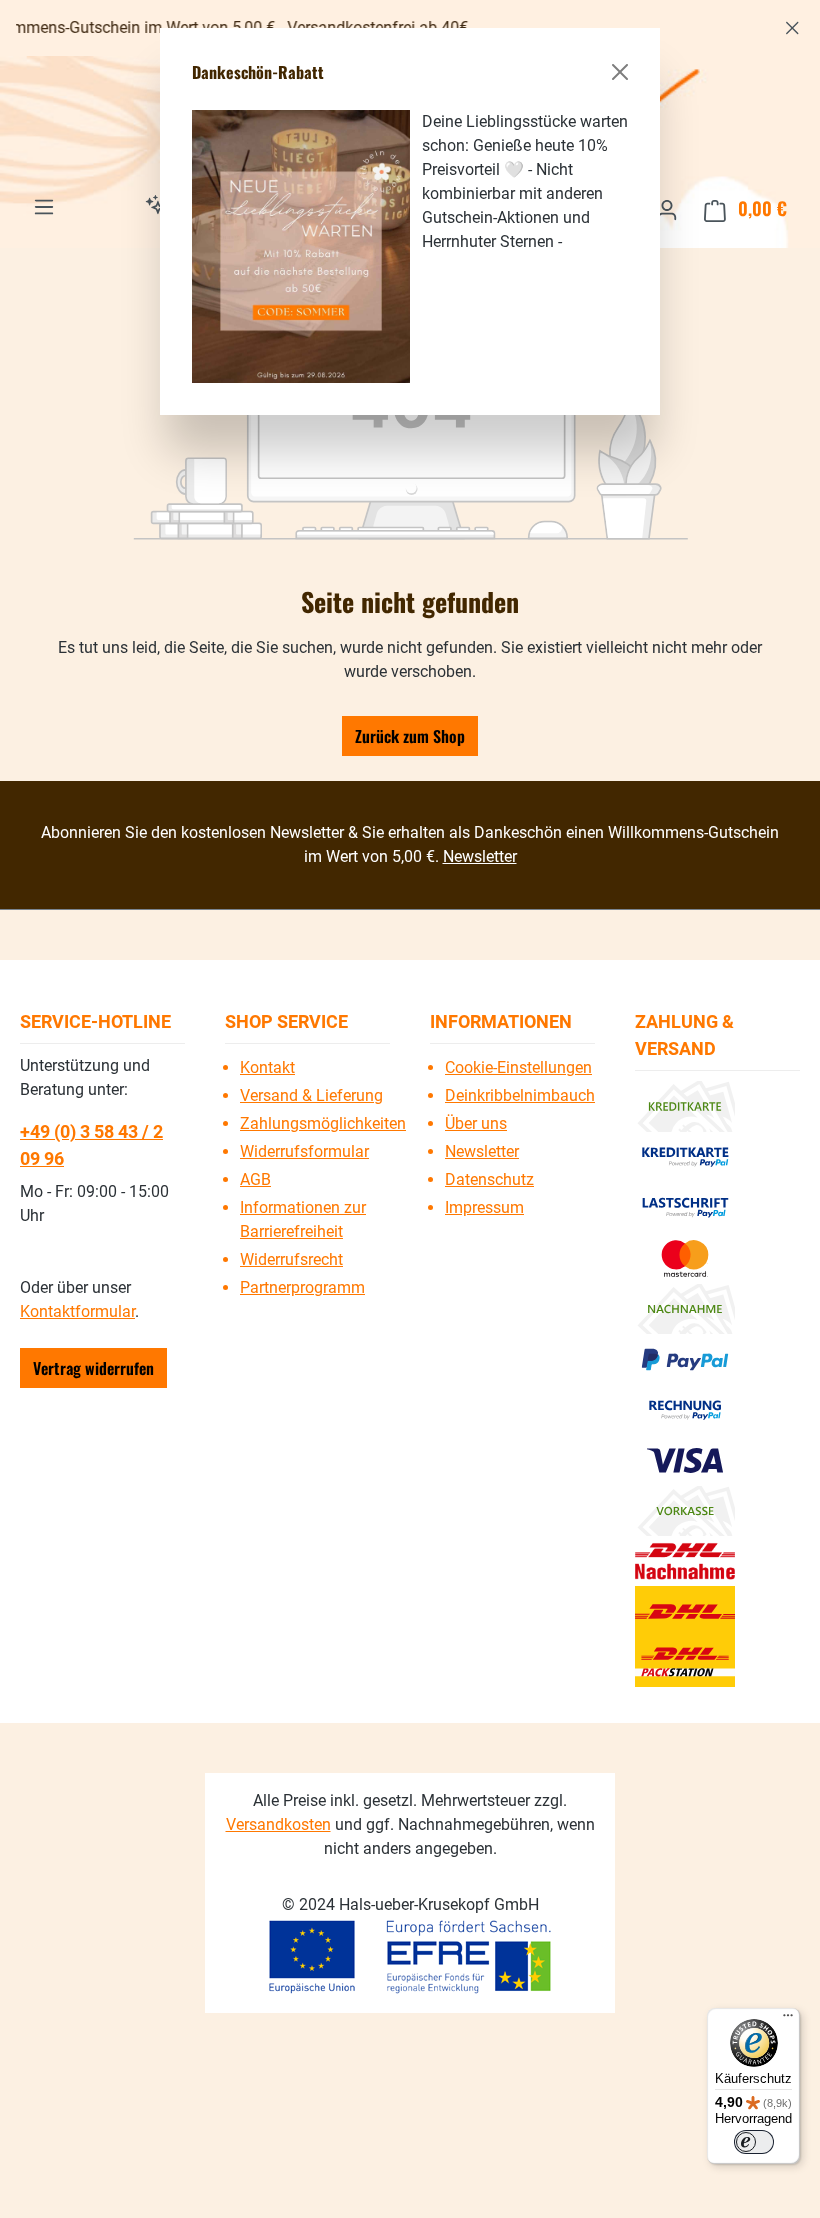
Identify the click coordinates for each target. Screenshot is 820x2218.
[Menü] (788, 2020)
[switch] (754, 2142)
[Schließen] (620, 72)
